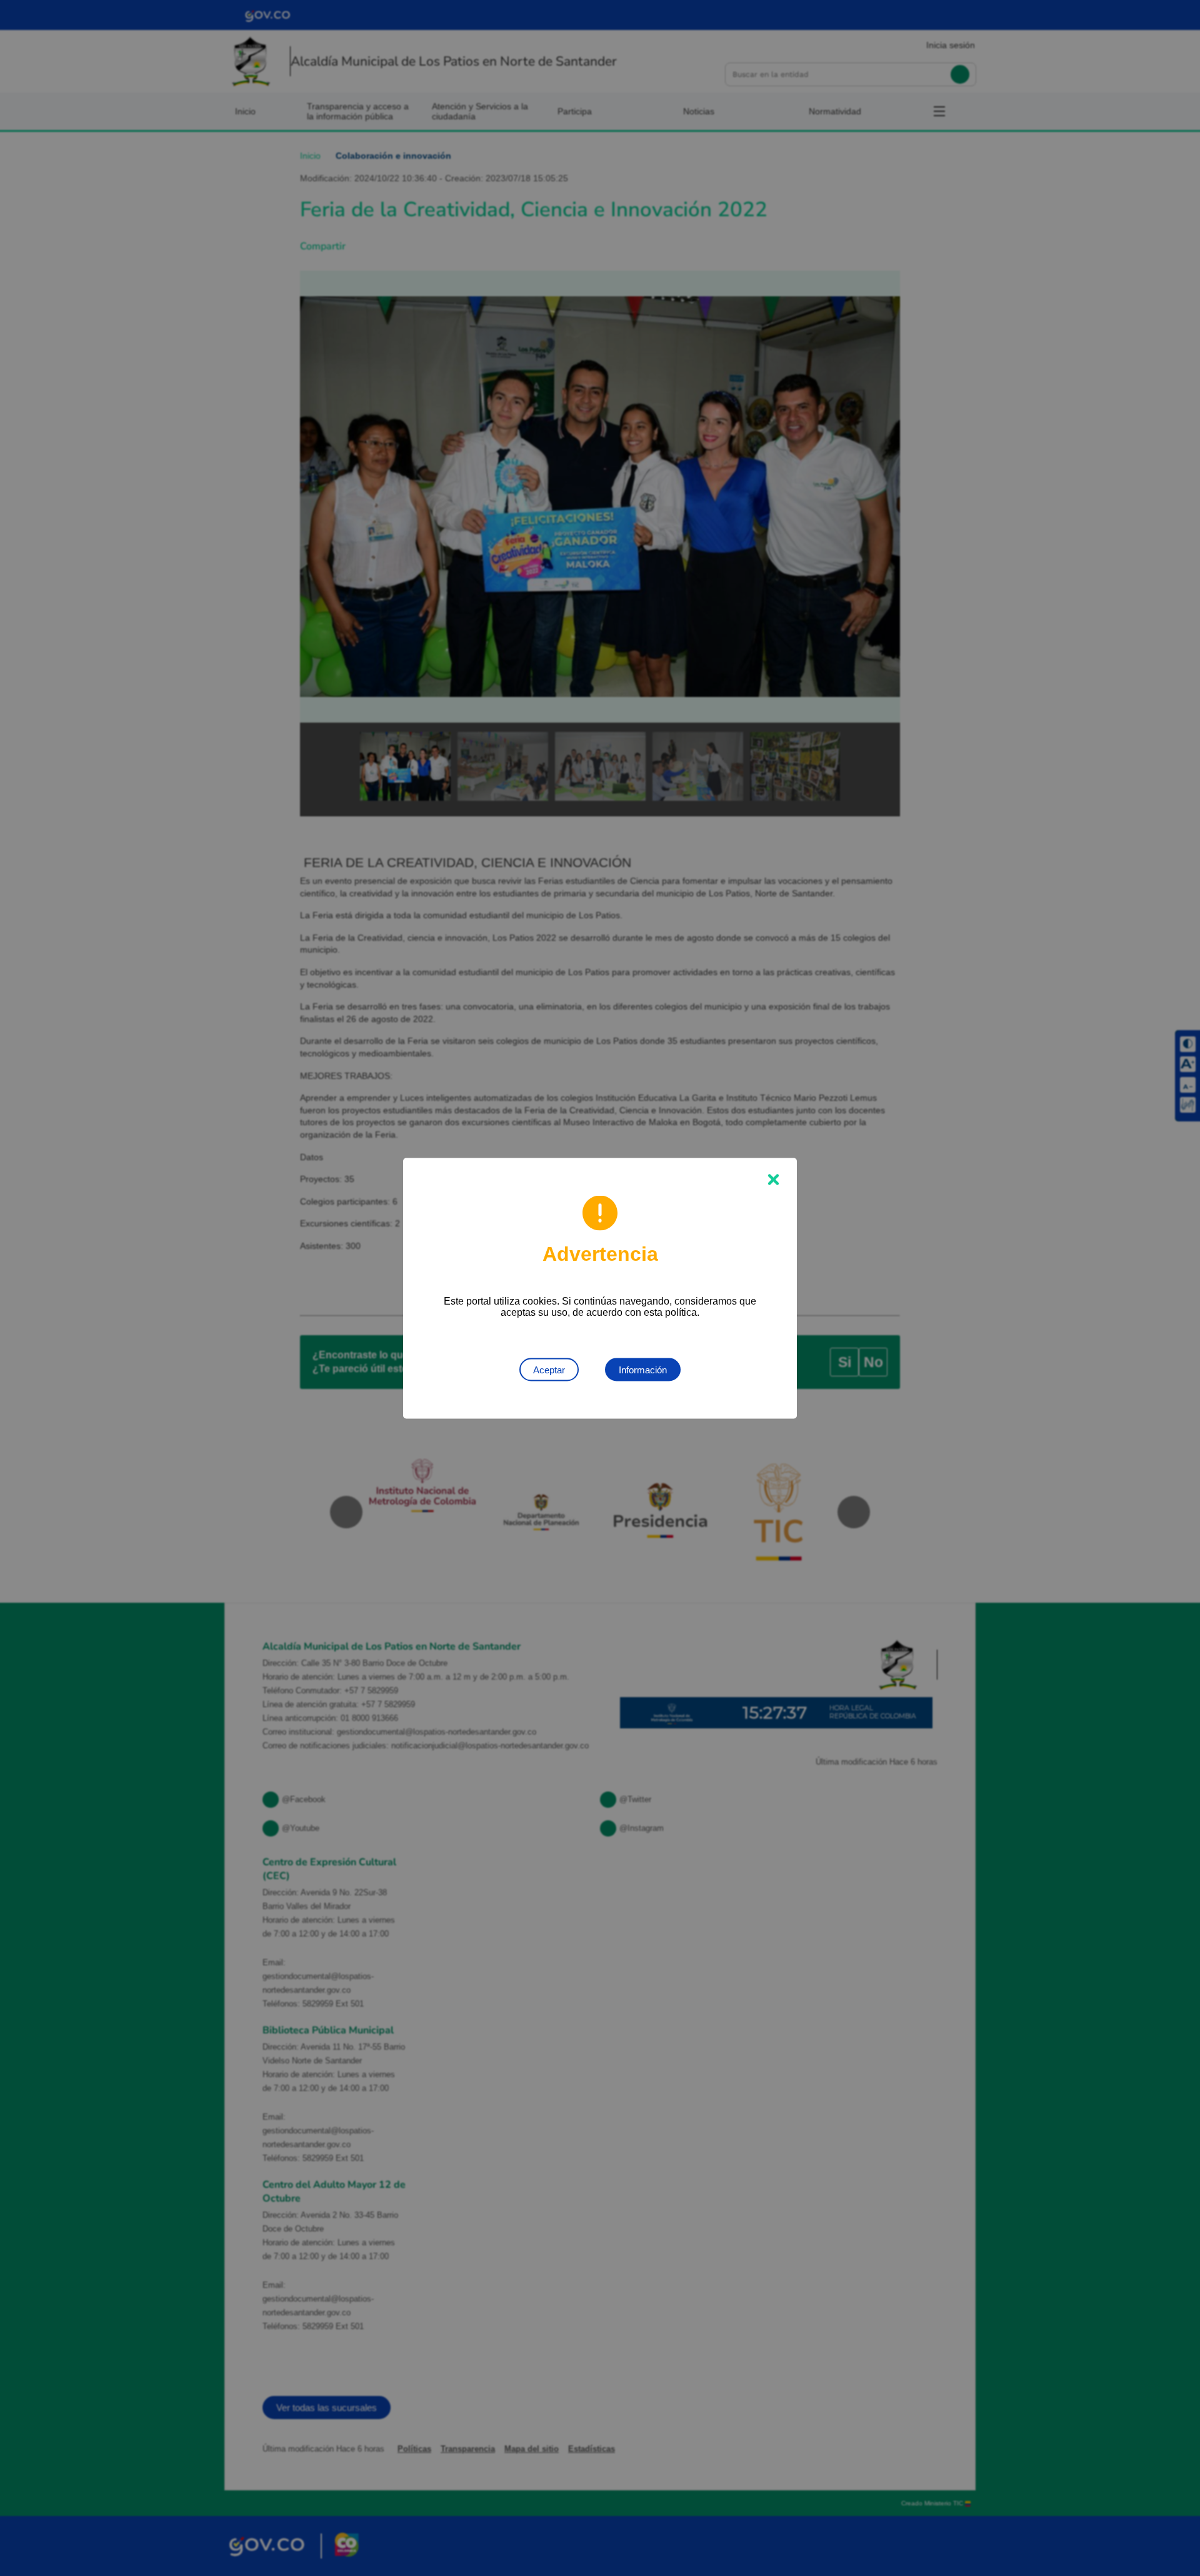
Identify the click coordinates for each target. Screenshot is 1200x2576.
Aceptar (549, 1369)
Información (643, 1369)
